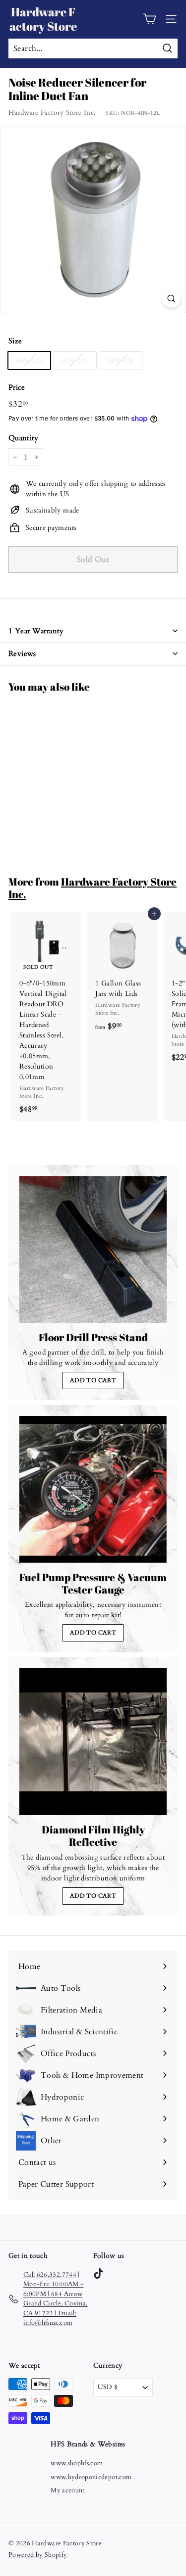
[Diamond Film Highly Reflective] (93, 1742)
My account (68, 2490)
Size (15, 341)
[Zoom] (171, 299)
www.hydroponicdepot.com (91, 2477)
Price (17, 387)
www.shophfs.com (77, 2463)
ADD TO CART (93, 1380)
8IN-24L (121, 360)
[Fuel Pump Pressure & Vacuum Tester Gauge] (93, 1489)
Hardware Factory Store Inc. (52, 113)
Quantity (24, 438)
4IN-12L (29, 360)
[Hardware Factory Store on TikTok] (98, 2273)
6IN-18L (75, 360)
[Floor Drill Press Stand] (93, 1249)
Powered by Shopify (38, 2555)
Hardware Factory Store (43, 19)
